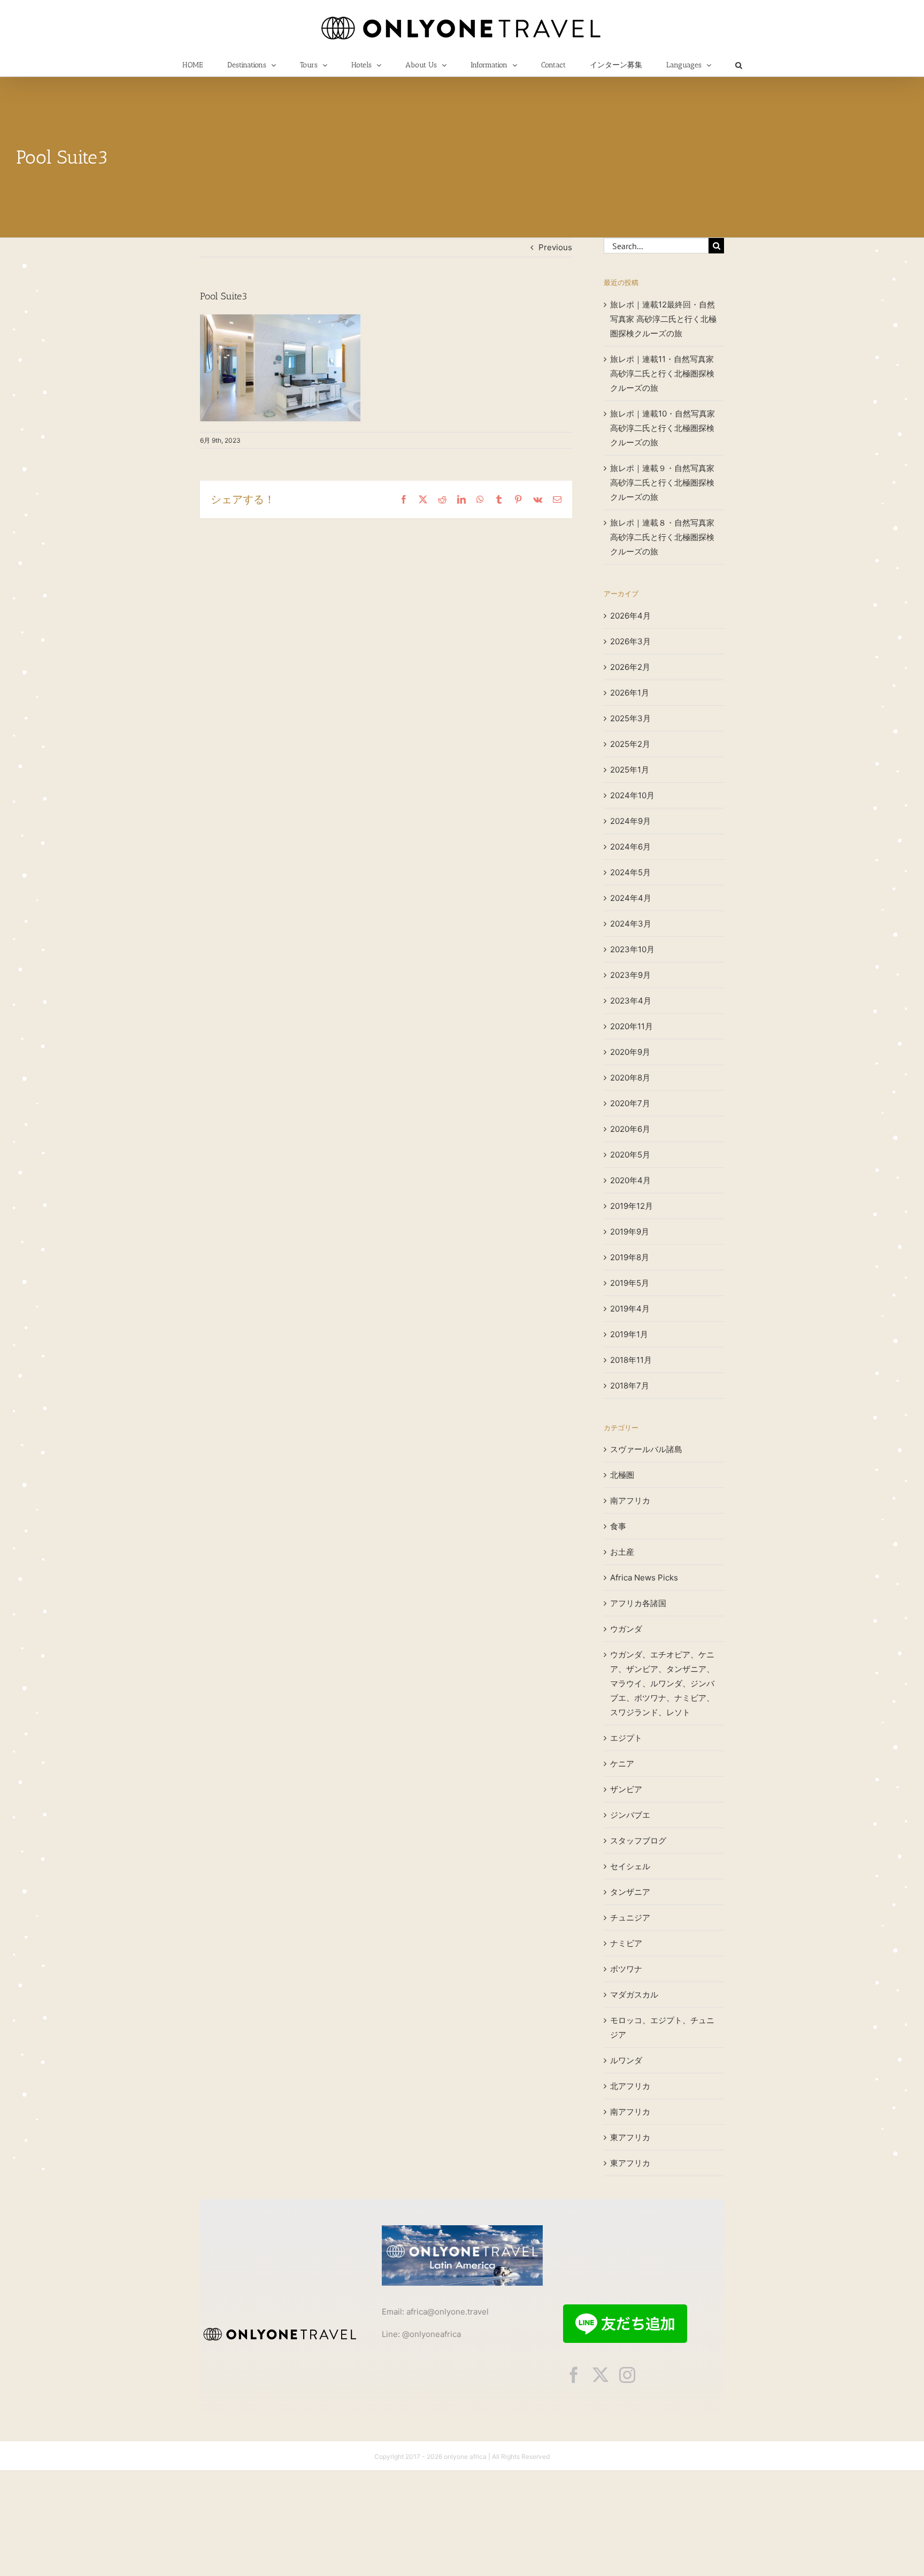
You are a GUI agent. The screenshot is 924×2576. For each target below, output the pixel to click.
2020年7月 (630, 1103)
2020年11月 (632, 1026)
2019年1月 (629, 1334)
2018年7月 (630, 1386)
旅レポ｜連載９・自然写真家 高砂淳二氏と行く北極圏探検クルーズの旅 (662, 483)
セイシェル (630, 1866)
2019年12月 (632, 1206)
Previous (555, 247)
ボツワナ (626, 1969)
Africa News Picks (644, 1578)
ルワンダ (626, 2060)
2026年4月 (630, 616)
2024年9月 (630, 821)
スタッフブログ (638, 1841)
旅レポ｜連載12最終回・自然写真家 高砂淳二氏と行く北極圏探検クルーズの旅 (663, 319)
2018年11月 (631, 1360)
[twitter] (600, 2375)
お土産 (622, 1552)
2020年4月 (630, 1180)
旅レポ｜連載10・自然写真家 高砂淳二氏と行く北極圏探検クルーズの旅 (663, 428)
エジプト (626, 1738)
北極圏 (622, 1475)
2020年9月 (630, 1052)
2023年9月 (630, 975)
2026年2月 (630, 667)
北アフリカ (630, 2086)
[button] (738, 65)
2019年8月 (630, 1257)
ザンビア (626, 1789)
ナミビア (626, 1943)
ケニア (622, 1764)
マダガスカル (634, 1995)
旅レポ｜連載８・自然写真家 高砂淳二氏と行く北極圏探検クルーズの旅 (662, 537)
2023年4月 (631, 1001)
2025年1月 (630, 770)
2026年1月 (630, 693)
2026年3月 (630, 641)
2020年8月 (630, 1078)
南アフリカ (630, 1501)
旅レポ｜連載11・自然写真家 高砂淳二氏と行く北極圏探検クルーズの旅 (662, 373)
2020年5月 (630, 1155)
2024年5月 (630, 872)
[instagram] (627, 2375)
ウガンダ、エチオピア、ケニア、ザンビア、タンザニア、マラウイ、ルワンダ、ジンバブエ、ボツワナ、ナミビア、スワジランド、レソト (662, 1683)
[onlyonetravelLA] (462, 2229)
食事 (618, 1526)
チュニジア (630, 1918)
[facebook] (574, 2375)
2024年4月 (631, 898)
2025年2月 (630, 744)
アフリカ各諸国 (638, 1603)
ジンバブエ (630, 1815)
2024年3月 (631, 924)
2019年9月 (630, 1232)
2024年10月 (632, 795)
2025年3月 (630, 718)
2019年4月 (630, 1309)
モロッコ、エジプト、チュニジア (662, 2027)
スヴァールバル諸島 (646, 1449)
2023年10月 (632, 949)
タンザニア (630, 1892)
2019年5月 (630, 1283)
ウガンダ (626, 1629)
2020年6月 (630, 1129)
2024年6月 (630, 847)
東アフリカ (630, 2137)
